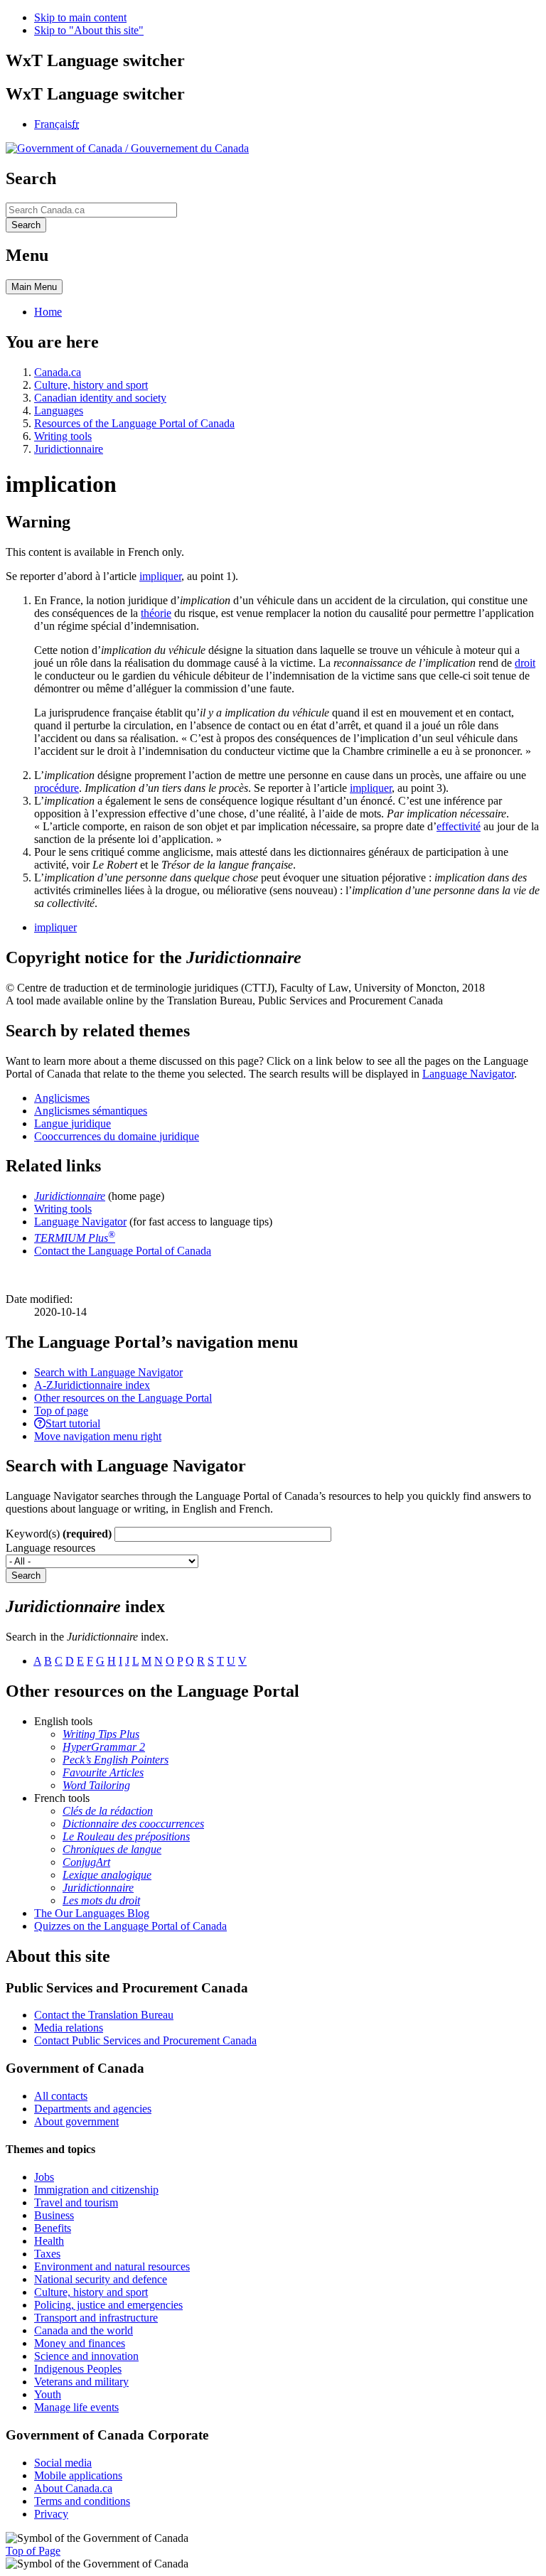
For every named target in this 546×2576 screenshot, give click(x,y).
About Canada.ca (73, 2488)
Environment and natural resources (112, 2266)
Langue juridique (73, 1123)
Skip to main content (80, 17)
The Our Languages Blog (92, 1913)
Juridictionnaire (69, 449)
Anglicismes (62, 1098)
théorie (156, 613)
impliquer (160, 576)
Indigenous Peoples (78, 2369)
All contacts (61, 2096)
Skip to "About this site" (89, 30)
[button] (108, 1372)
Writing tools (63, 436)
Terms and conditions (82, 2501)
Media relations (69, 2028)
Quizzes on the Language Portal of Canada (130, 1926)
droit (525, 663)
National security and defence (101, 2279)
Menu (34, 287)
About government (76, 2121)
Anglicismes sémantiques (91, 1111)
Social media (63, 2463)
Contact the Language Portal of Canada (123, 1251)
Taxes (47, 2254)
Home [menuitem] (48, 312)
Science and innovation (86, 2356)
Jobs (44, 2177)
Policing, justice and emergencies (108, 2305)
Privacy (51, 2514)
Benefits (53, 2228)
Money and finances (80, 2343)
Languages (59, 410)
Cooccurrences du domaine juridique (117, 1136)
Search (26, 1576)
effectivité (459, 826)
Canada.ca (58, 372)
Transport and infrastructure (96, 2318)
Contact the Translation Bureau (104, 2015)
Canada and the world (84, 2330)
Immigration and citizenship (96, 2190)
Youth (48, 2394)
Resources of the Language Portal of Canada (134, 423)
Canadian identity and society (100, 398)
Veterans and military (81, 2382)
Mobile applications (78, 2475)
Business (54, 2215)
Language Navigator (468, 1074)
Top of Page (33, 2551)
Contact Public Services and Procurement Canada (145, 2040)
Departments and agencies (93, 2109)
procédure (57, 788)
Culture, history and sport (91, 385)
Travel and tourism (76, 2202)
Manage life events (76, 2407)
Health (49, 2241)
